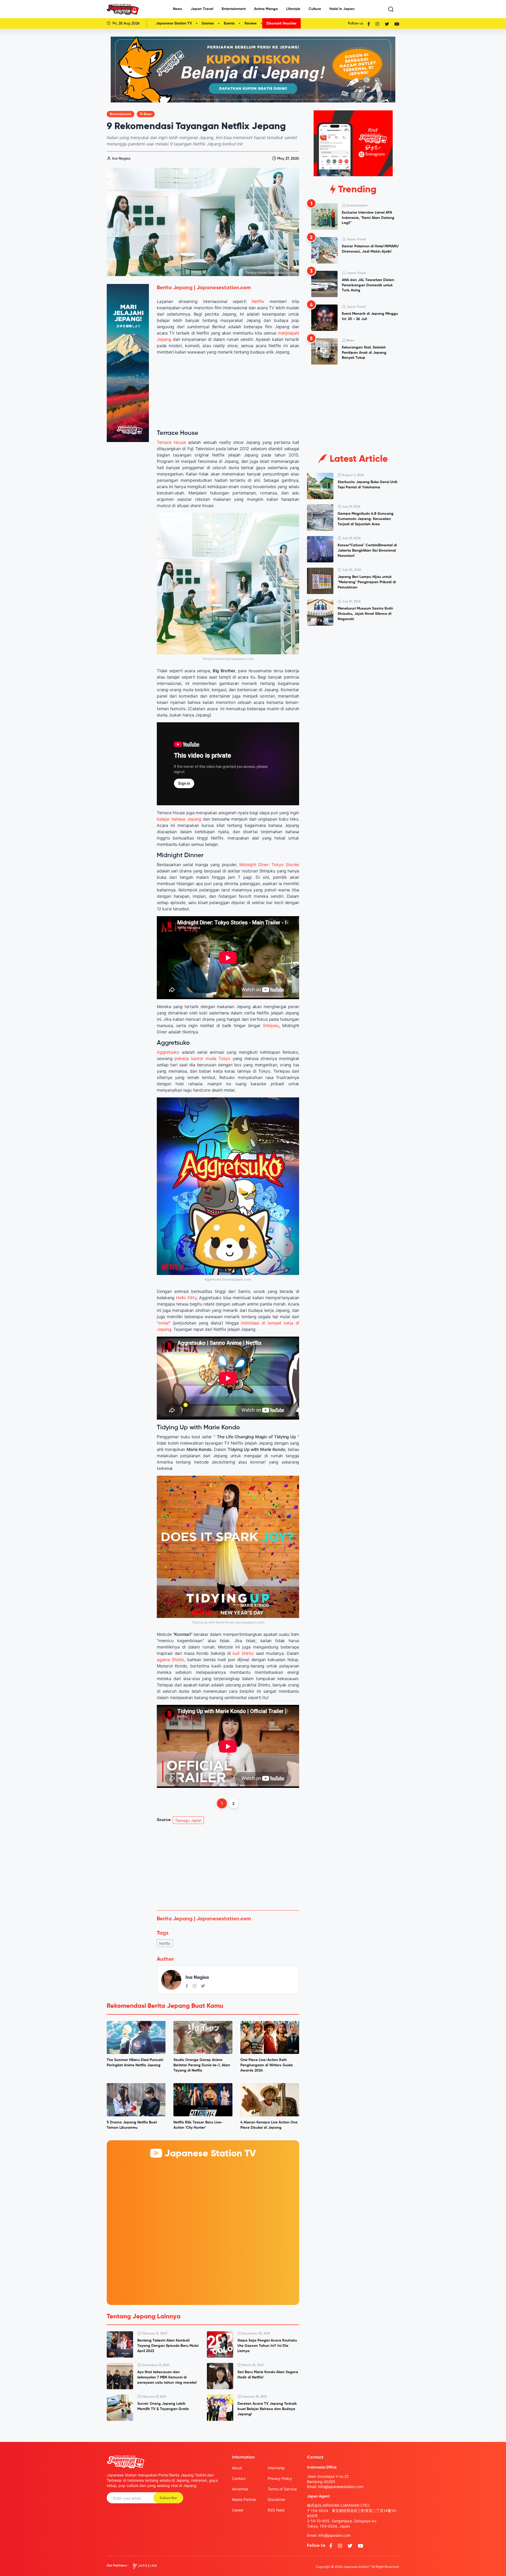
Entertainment (234, 9)
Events (229, 23)
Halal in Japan (342, 9)
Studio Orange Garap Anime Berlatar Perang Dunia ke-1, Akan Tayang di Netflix (202, 2065)
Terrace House (171, 442)
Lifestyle (293, 9)
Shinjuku (271, 1026)
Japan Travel (202, 9)
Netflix (258, 301)
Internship (276, 2468)
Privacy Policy (280, 2478)
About (237, 2468)
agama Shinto (171, 1660)
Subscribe (168, 2498)
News (177, 9)
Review (251, 23)
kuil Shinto (243, 1653)
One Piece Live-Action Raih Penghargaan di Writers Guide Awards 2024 (267, 2065)
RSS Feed (276, 2510)
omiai (164, 1323)
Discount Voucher (281, 23)
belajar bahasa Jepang (179, 819)
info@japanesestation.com (341, 2487)
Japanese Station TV (174, 23)
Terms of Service (282, 2489)
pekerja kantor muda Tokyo (203, 1058)
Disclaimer (277, 2499)
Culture (315, 9)
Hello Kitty (186, 1298)
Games (208, 23)
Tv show (146, 114)
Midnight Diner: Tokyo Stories (269, 865)
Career (238, 2510)
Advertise (240, 2489)
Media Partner (244, 2499)
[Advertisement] (228, 1867)
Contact (239, 2478)
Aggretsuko (168, 1052)
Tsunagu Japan (188, 1820)
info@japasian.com (334, 2535)
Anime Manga (266, 9)
